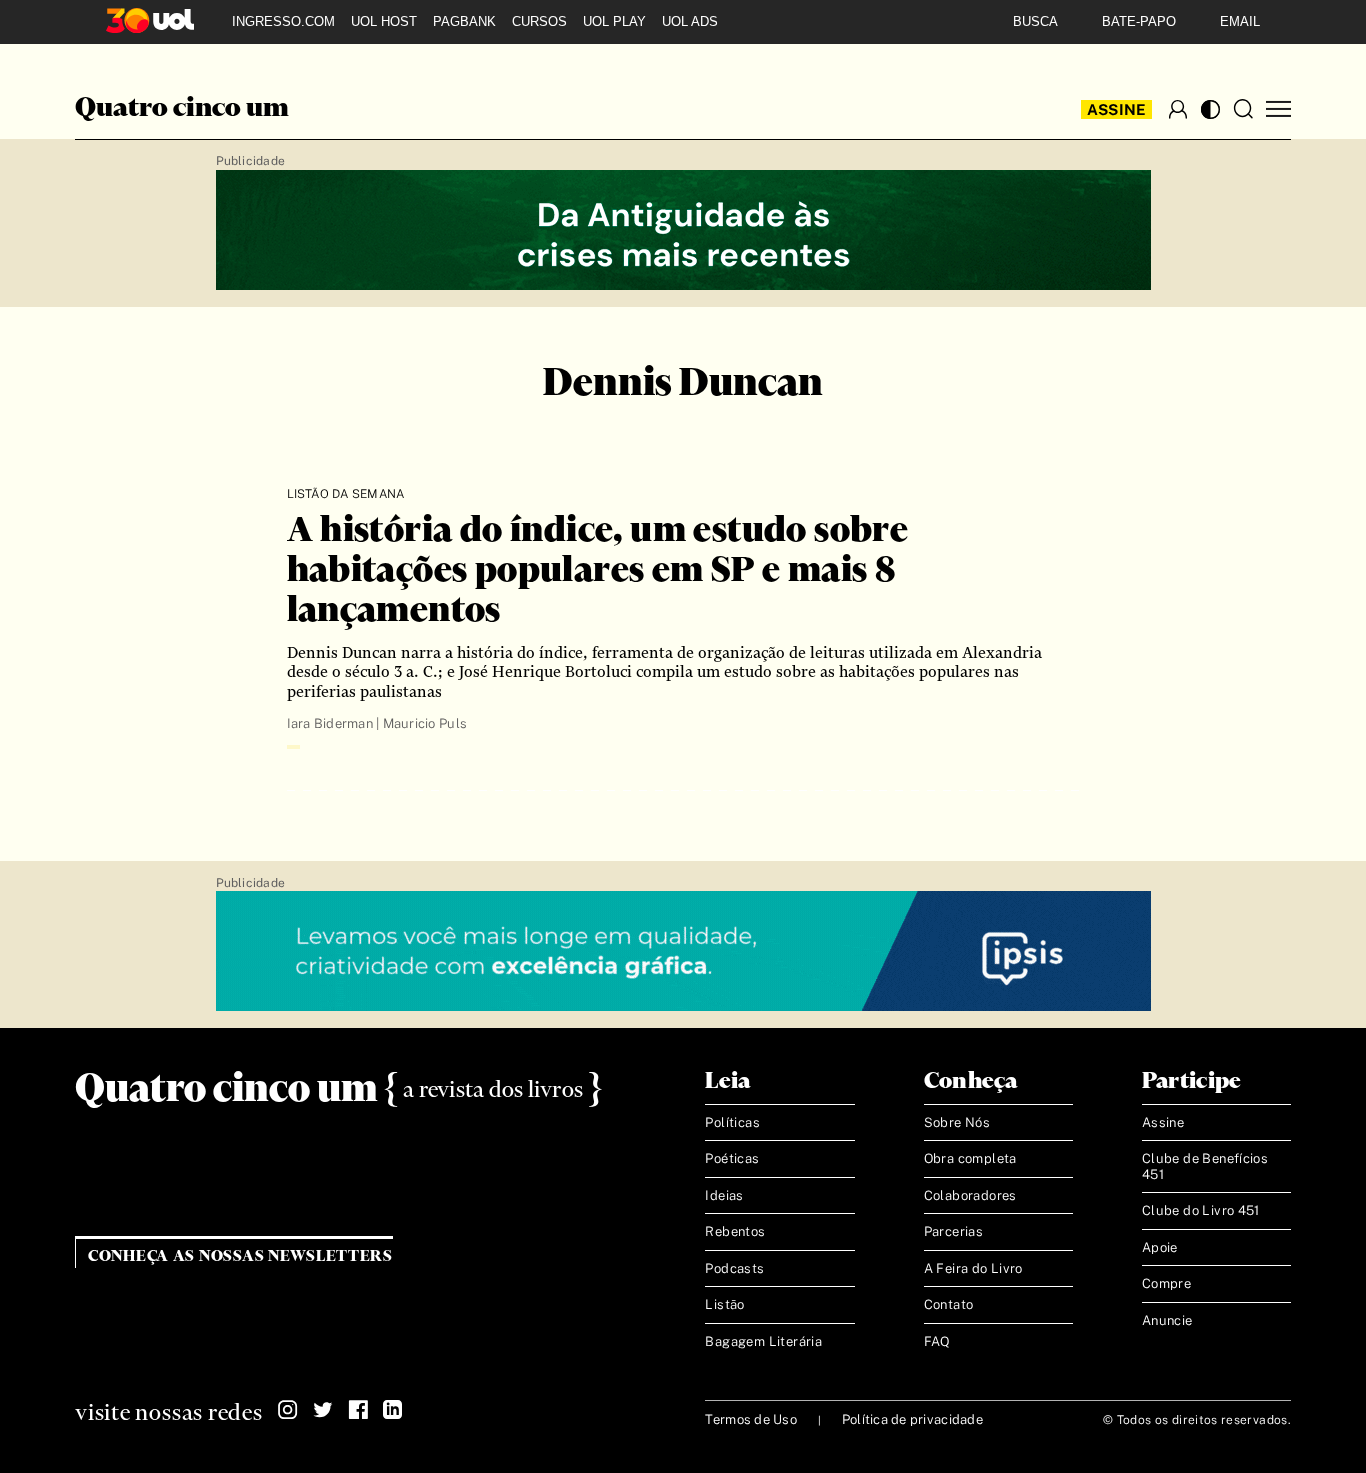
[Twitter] (323, 1410)
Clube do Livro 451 (1201, 1210)
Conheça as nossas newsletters (240, 1256)
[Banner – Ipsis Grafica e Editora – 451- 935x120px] (683, 952)
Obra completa (970, 1158)
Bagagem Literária (763, 1341)
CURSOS (539, 21)
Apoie (1160, 1247)
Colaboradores (970, 1195)
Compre (1166, 1283)
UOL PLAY (614, 21)
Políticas (732, 1122)
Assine (1117, 109)
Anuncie (1167, 1320)
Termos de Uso (750, 1419)
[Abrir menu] (1278, 109)
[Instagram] (288, 1410)
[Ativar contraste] (1210, 109)
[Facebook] (358, 1410)
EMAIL (1240, 21)
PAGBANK (464, 21)
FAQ (937, 1341)
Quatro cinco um (182, 109)
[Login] (1178, 109)
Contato (949, 1304)
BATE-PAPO (1139, 21)
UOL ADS (690, 21)
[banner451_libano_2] (683, 231)
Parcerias (954, 1231)
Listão (724, 1304)
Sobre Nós (957, 1122)
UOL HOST (384, 21)
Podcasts (734, 1268)
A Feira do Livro (973, 1268)
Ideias (724, 1195)
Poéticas (732, 1158)
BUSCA (1035, 21)
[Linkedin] (393, 1410)
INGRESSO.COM (283, 21)
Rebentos (735, 1231)
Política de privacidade (912, 1419)
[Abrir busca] (1243, 109)
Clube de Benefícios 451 (1205, 1166)
